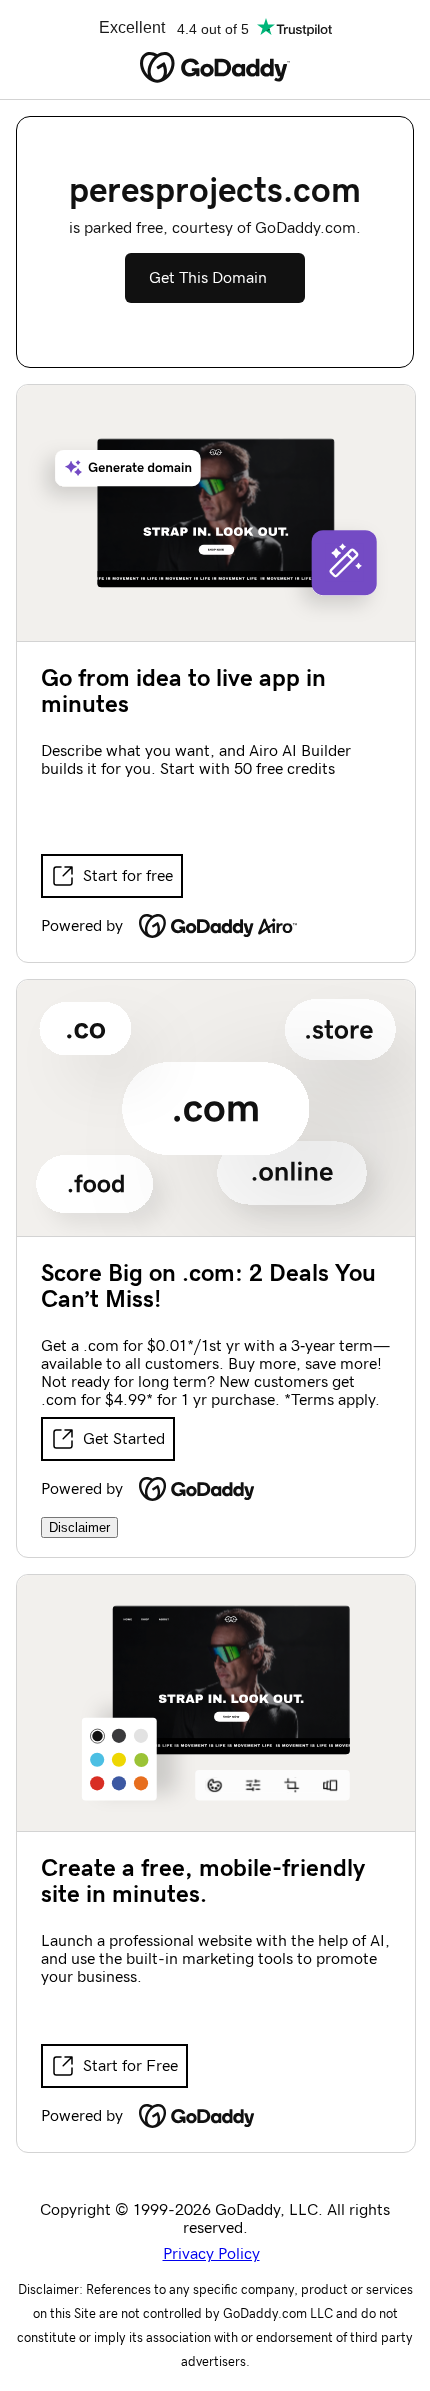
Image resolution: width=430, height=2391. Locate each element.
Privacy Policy (211, 2254)
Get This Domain (208, 278)
